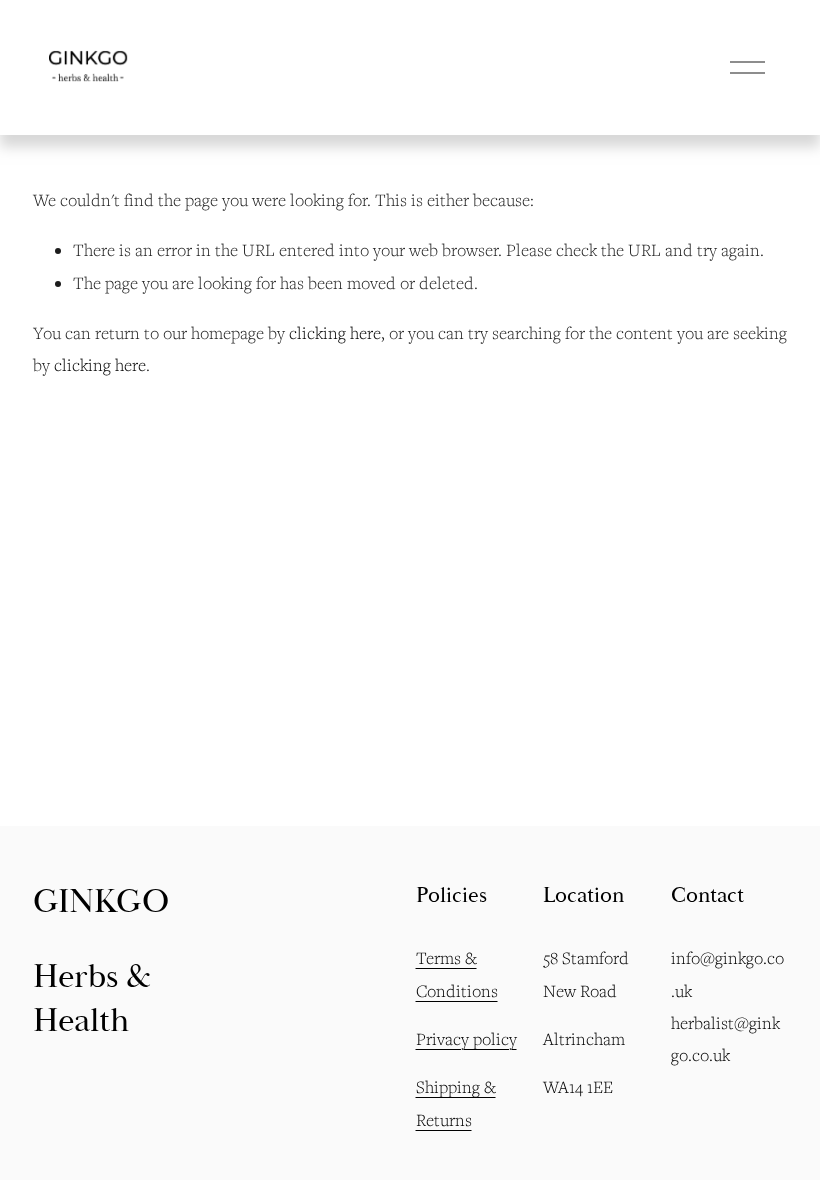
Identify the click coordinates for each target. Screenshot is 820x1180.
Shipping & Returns (456, 1103)
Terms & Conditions (457, 974)
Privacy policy (466, 1039)
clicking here (335, 333)
